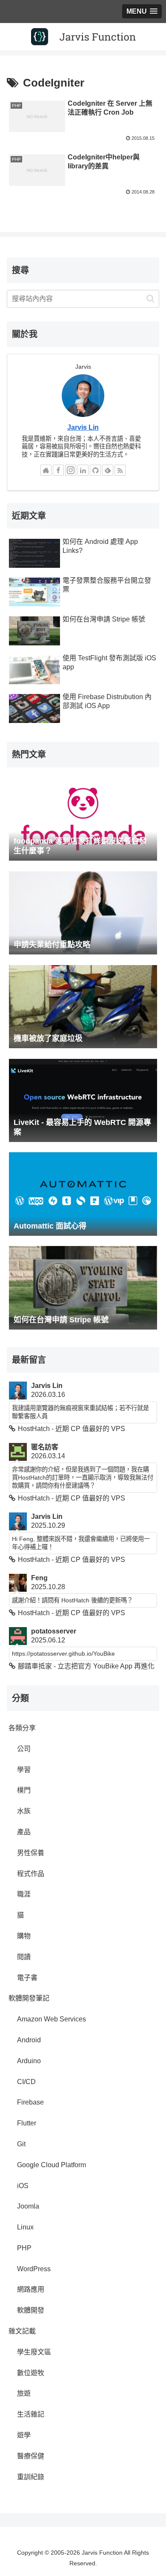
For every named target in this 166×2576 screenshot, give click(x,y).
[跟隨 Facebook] (58, 470)
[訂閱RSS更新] (120, 470)
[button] (150, 299)
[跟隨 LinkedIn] (83, 470)
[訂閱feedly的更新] (108, 470)
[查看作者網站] (46, 470)
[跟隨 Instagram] (71, 470)
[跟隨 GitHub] (95, 470)
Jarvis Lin (83, 427)
